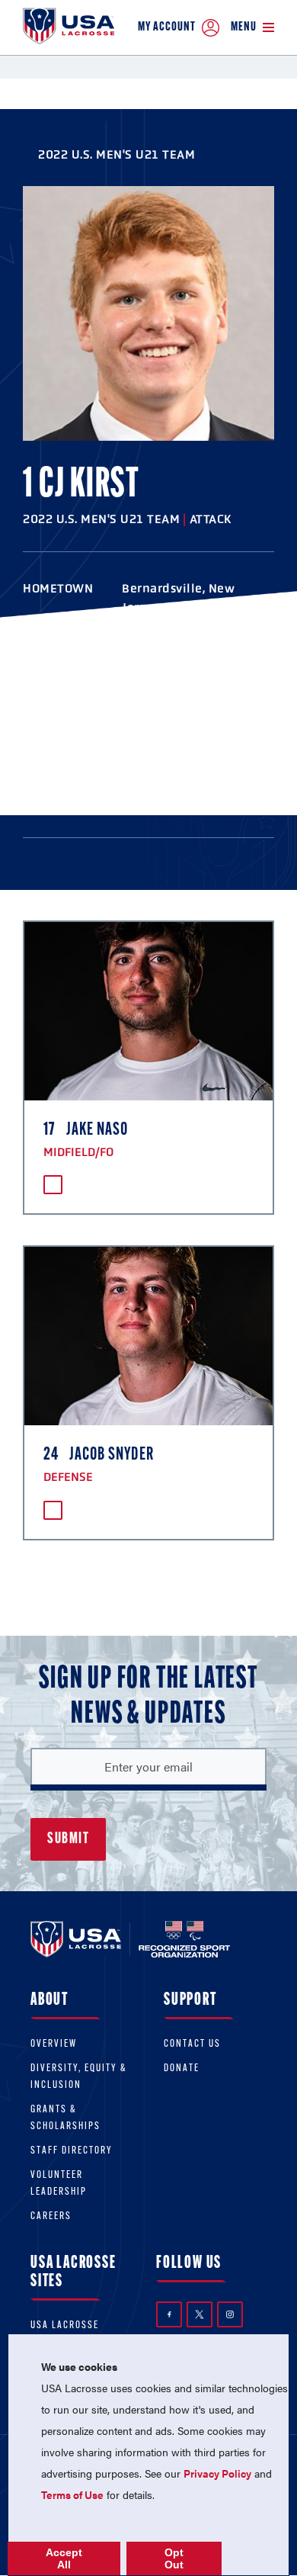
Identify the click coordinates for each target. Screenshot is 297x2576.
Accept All (64, 2558)
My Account (167, 27)
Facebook (169, 2314)
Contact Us (192, 2044)
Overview (54, 2044)
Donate (182, 2069)
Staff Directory (72, 2151)
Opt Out (174, 2558)
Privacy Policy (217, 2473)
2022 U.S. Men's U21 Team (117, 154)
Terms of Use (72, 2494)
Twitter (200, 2314)
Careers (51, 2216)
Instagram (230, 2314)
